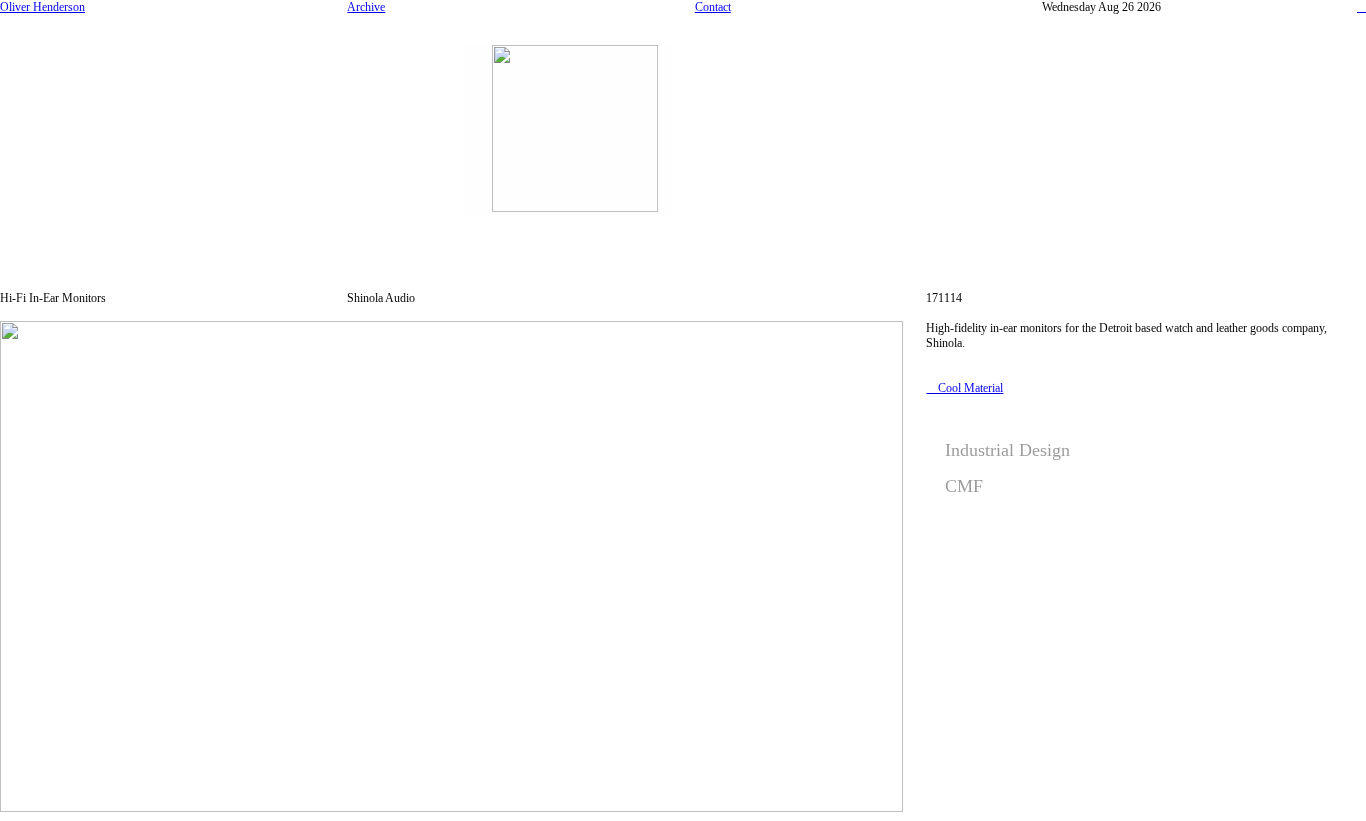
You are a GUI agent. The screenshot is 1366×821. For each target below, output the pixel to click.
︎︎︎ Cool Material (964, 388)
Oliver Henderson (42, 7)
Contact (713, 7)
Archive (366, 7)
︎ (1361, 7)
